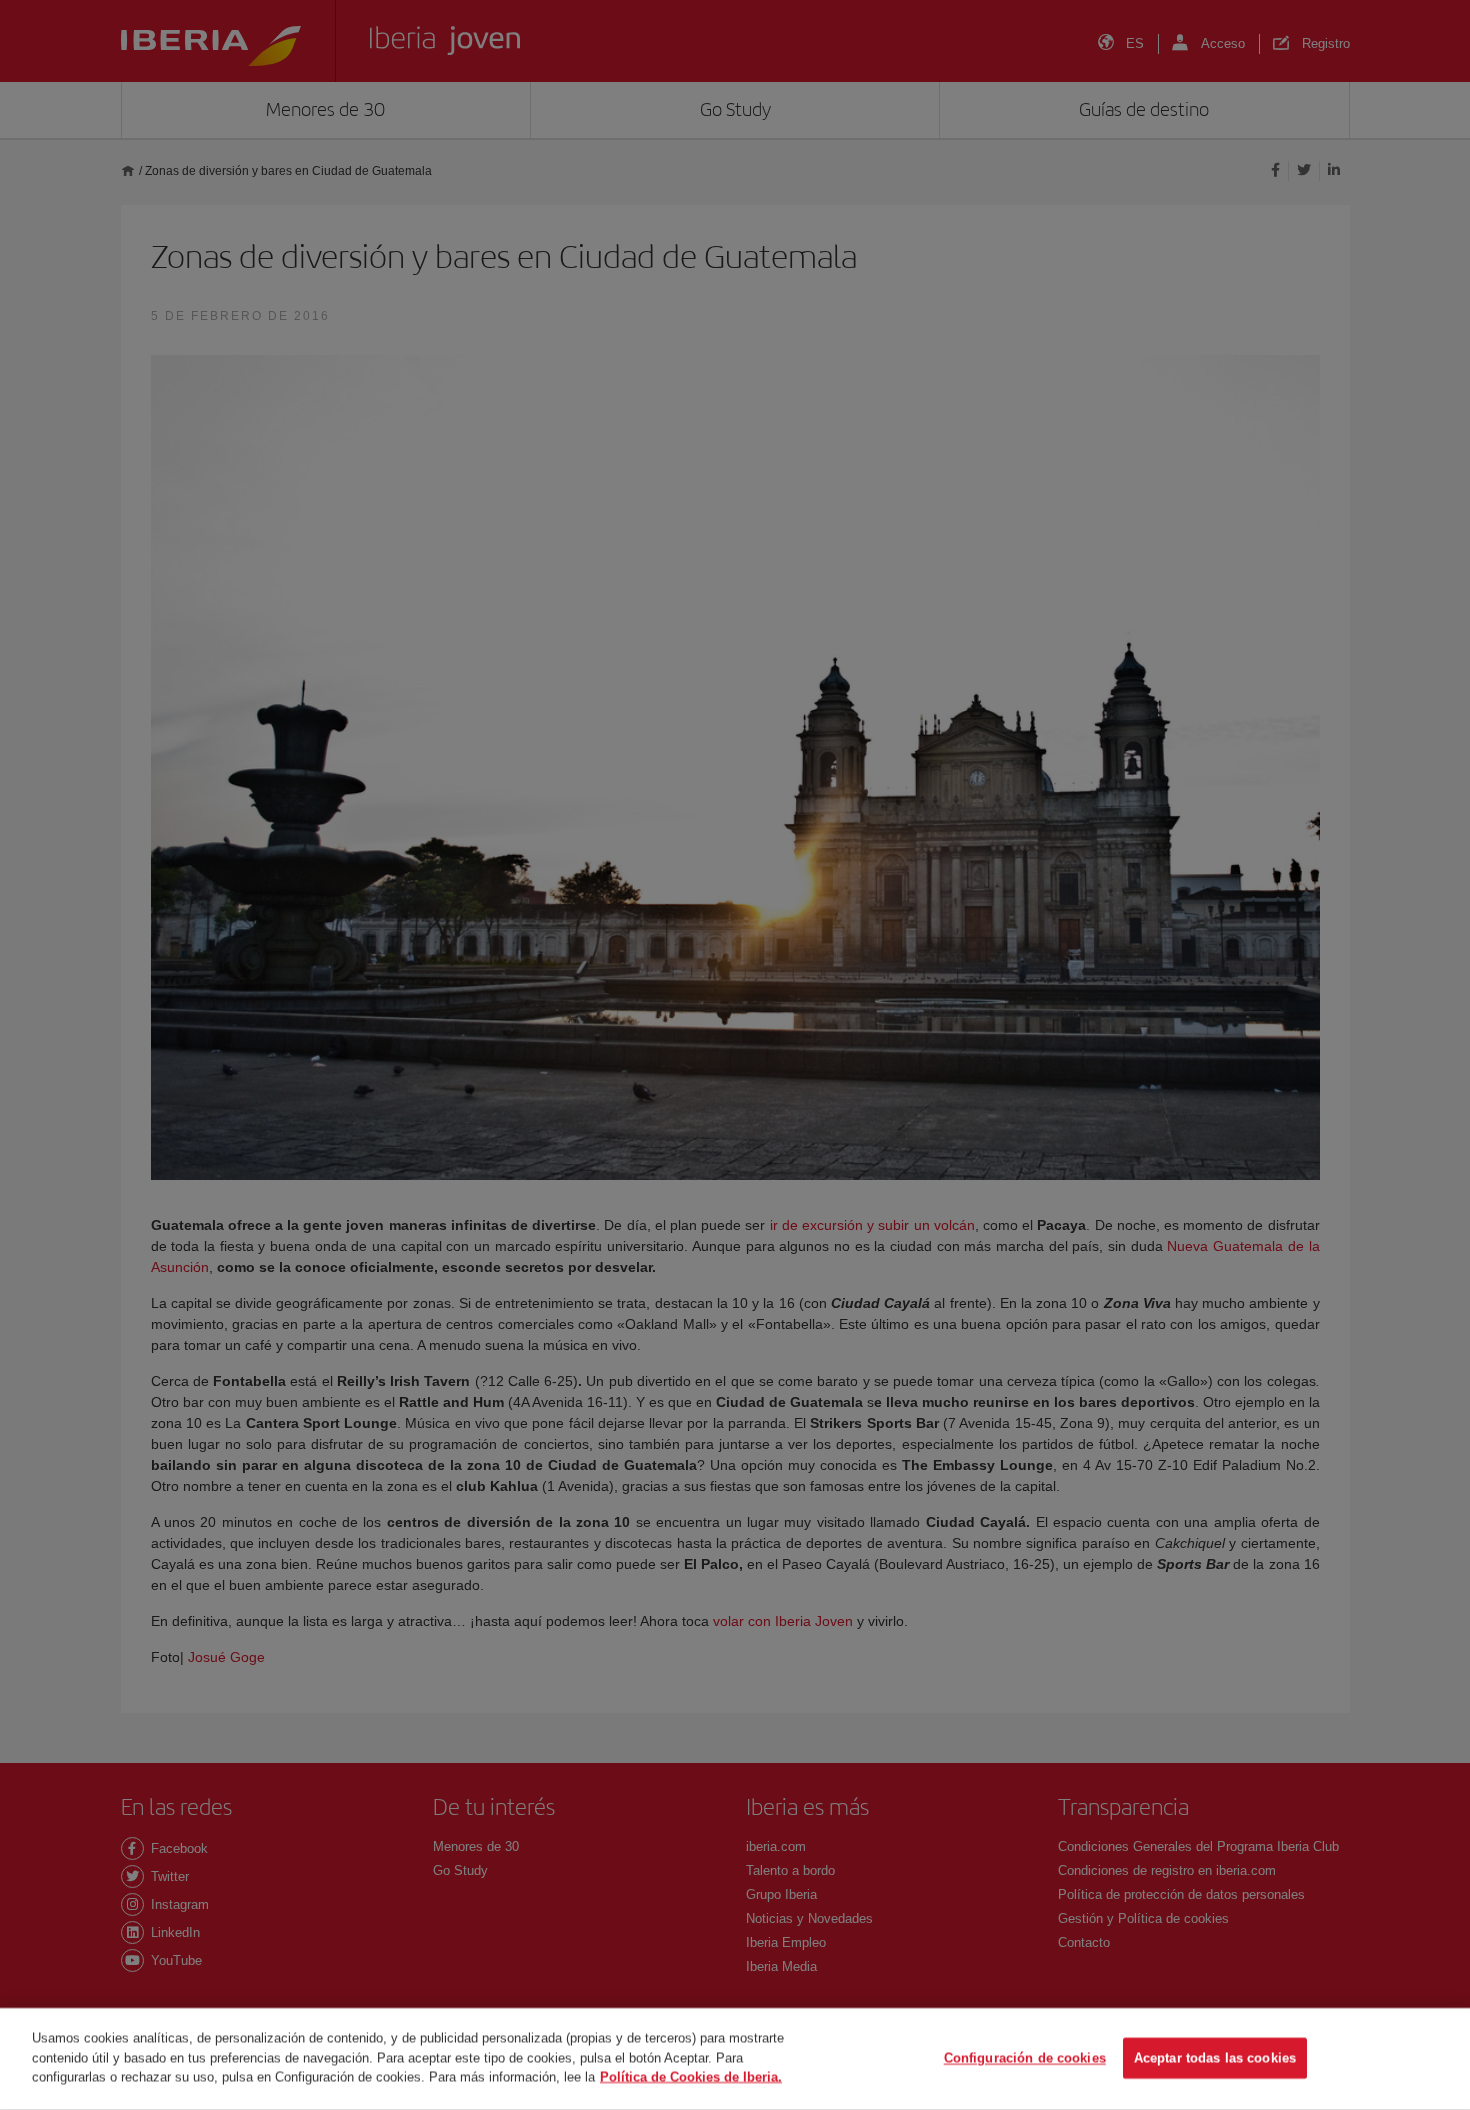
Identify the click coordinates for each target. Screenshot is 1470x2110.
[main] (735, 2059)
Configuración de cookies (1025, 2058)
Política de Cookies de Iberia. (691, 2076)
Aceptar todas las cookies (1215, 2058)
